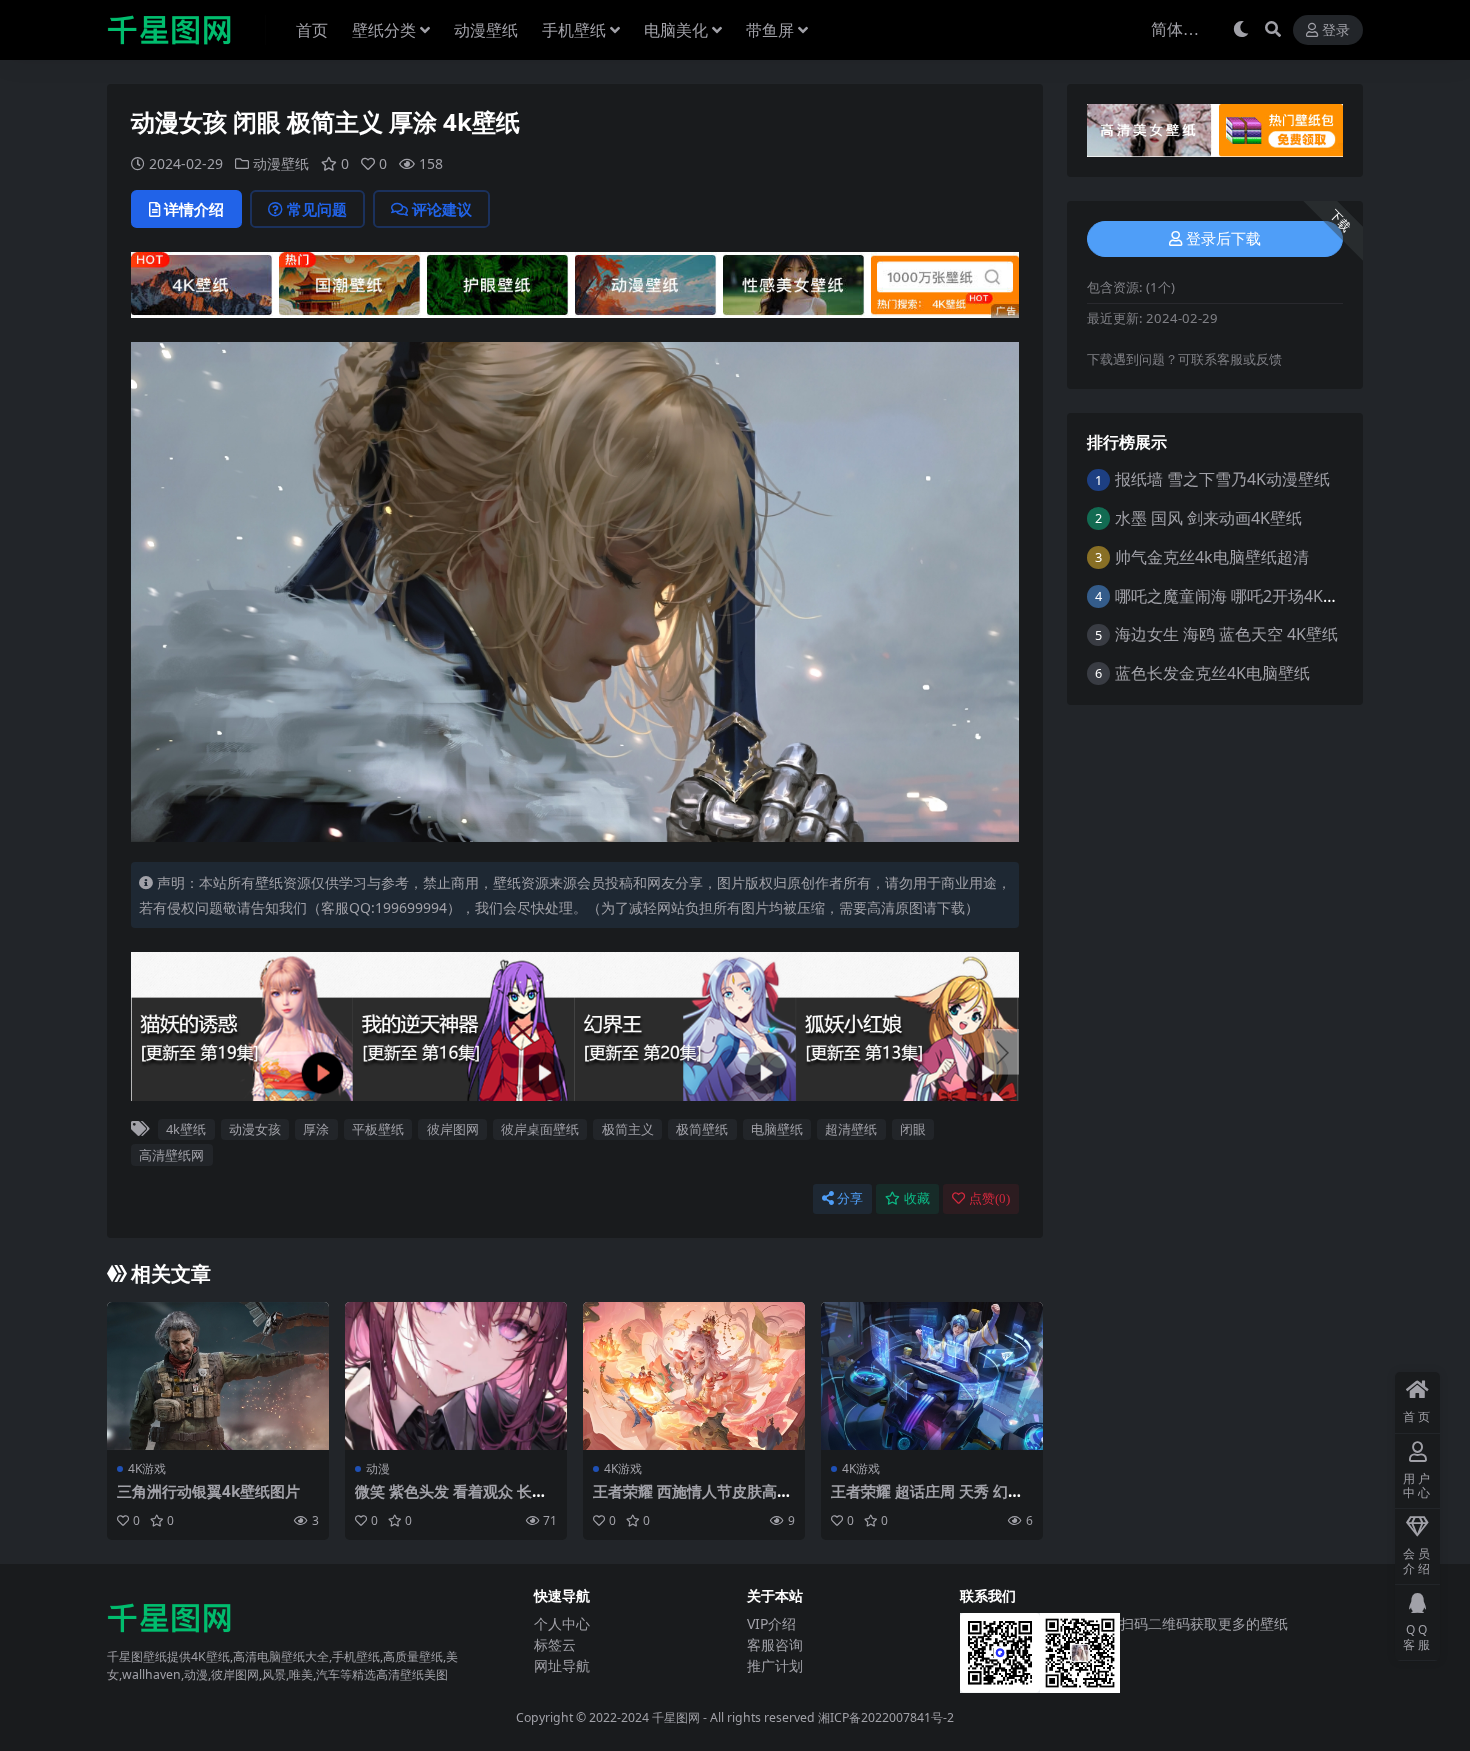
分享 (850, 1198)
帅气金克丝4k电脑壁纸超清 (1212, 557)
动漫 (378, 1468)
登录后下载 (1223, 239)
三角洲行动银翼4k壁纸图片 (208, 1491)
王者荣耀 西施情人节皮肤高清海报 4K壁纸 (692, 1500)
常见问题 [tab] (317, 209)
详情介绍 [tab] (194, 209)
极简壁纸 (702, 1129)
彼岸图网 (453, 1129)
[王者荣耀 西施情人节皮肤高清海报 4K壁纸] (694, 1376)
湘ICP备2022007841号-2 (886, 1717)
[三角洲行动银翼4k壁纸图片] (218, 1376)
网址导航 (562, 1665)
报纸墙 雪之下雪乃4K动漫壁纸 (1222, 479)
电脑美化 (676, 30)
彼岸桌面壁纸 (540, 1129)
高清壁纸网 (171, 1155)
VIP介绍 (771, 1623)
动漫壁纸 (486, 30)
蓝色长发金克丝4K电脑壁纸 (1212, 673)
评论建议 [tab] (442, 209)
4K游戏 (147, 1468)
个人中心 (562, 1623)
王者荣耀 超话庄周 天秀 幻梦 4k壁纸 (927, 1500)
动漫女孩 (255, 1129)
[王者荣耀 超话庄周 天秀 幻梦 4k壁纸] (932, 1376)
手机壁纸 (574, 30)
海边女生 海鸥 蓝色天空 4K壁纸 (1226, 634)
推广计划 (775, 1665)
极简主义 (628, 1129)
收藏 (917, 1198)
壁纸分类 (384, 30)
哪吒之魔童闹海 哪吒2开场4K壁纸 (1235, 596)
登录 (1336, 30)
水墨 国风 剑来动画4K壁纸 (1208, 518)
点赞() (989, 1198)
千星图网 (674, 1717)
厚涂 (316, 1129)
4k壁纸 (186, 1129)
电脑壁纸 (777, 1129)
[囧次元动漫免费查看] (575, 283)
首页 (312, 30)
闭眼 (913, 1129)
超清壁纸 (851, 1129)
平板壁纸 (378, 1129)
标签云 (555, 1644)
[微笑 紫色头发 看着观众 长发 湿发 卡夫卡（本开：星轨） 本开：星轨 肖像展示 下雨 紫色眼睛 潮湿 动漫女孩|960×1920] (456, 1376)
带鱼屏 (770, 30)
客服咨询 (775, 1644)
